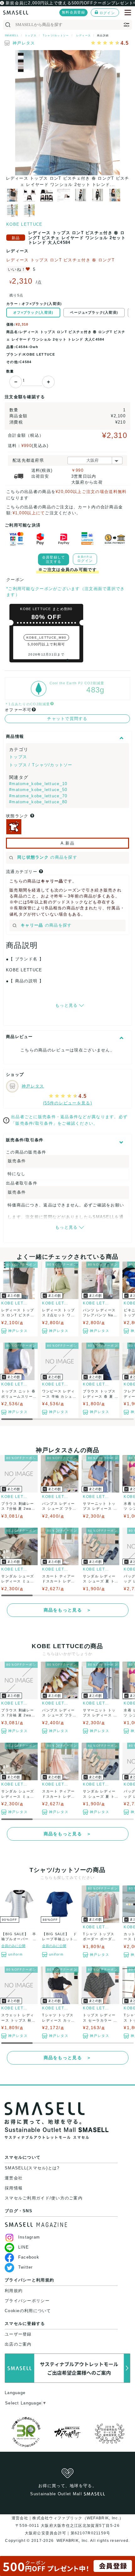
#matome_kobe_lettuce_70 (38, 796)
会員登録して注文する (54, 559)
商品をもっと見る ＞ (68, 1610)
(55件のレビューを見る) (67, 1103)
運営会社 (14, 2178)
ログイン (107, 13)
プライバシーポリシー (27, 2301)
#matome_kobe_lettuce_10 (38, 784)
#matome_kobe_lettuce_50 (38, 790)
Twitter (26, 2267)
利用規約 (14, 2291)
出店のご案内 (18, 2344)
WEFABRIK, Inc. (73, 2541)
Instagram (29, 2237)
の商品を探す (47, 857)
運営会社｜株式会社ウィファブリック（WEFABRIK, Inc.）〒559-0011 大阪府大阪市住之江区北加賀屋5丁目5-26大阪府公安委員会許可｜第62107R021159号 (67, 2526)
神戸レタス (24, 43)
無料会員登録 (73, 12)
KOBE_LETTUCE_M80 (46, 638)
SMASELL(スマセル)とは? (32, 2168)
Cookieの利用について (28, 2311)
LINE (24, 2247)
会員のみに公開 (13, 1946)
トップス (18, 757)
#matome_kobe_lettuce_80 (38, 802)
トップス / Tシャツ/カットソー (41, 765)
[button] (67, 660)
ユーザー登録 (18, 2334)
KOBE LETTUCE (24, 224)
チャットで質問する (67, 719)
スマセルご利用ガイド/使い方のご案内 (44, 2198)
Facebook (29, 2257)
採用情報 (14, 2188)
